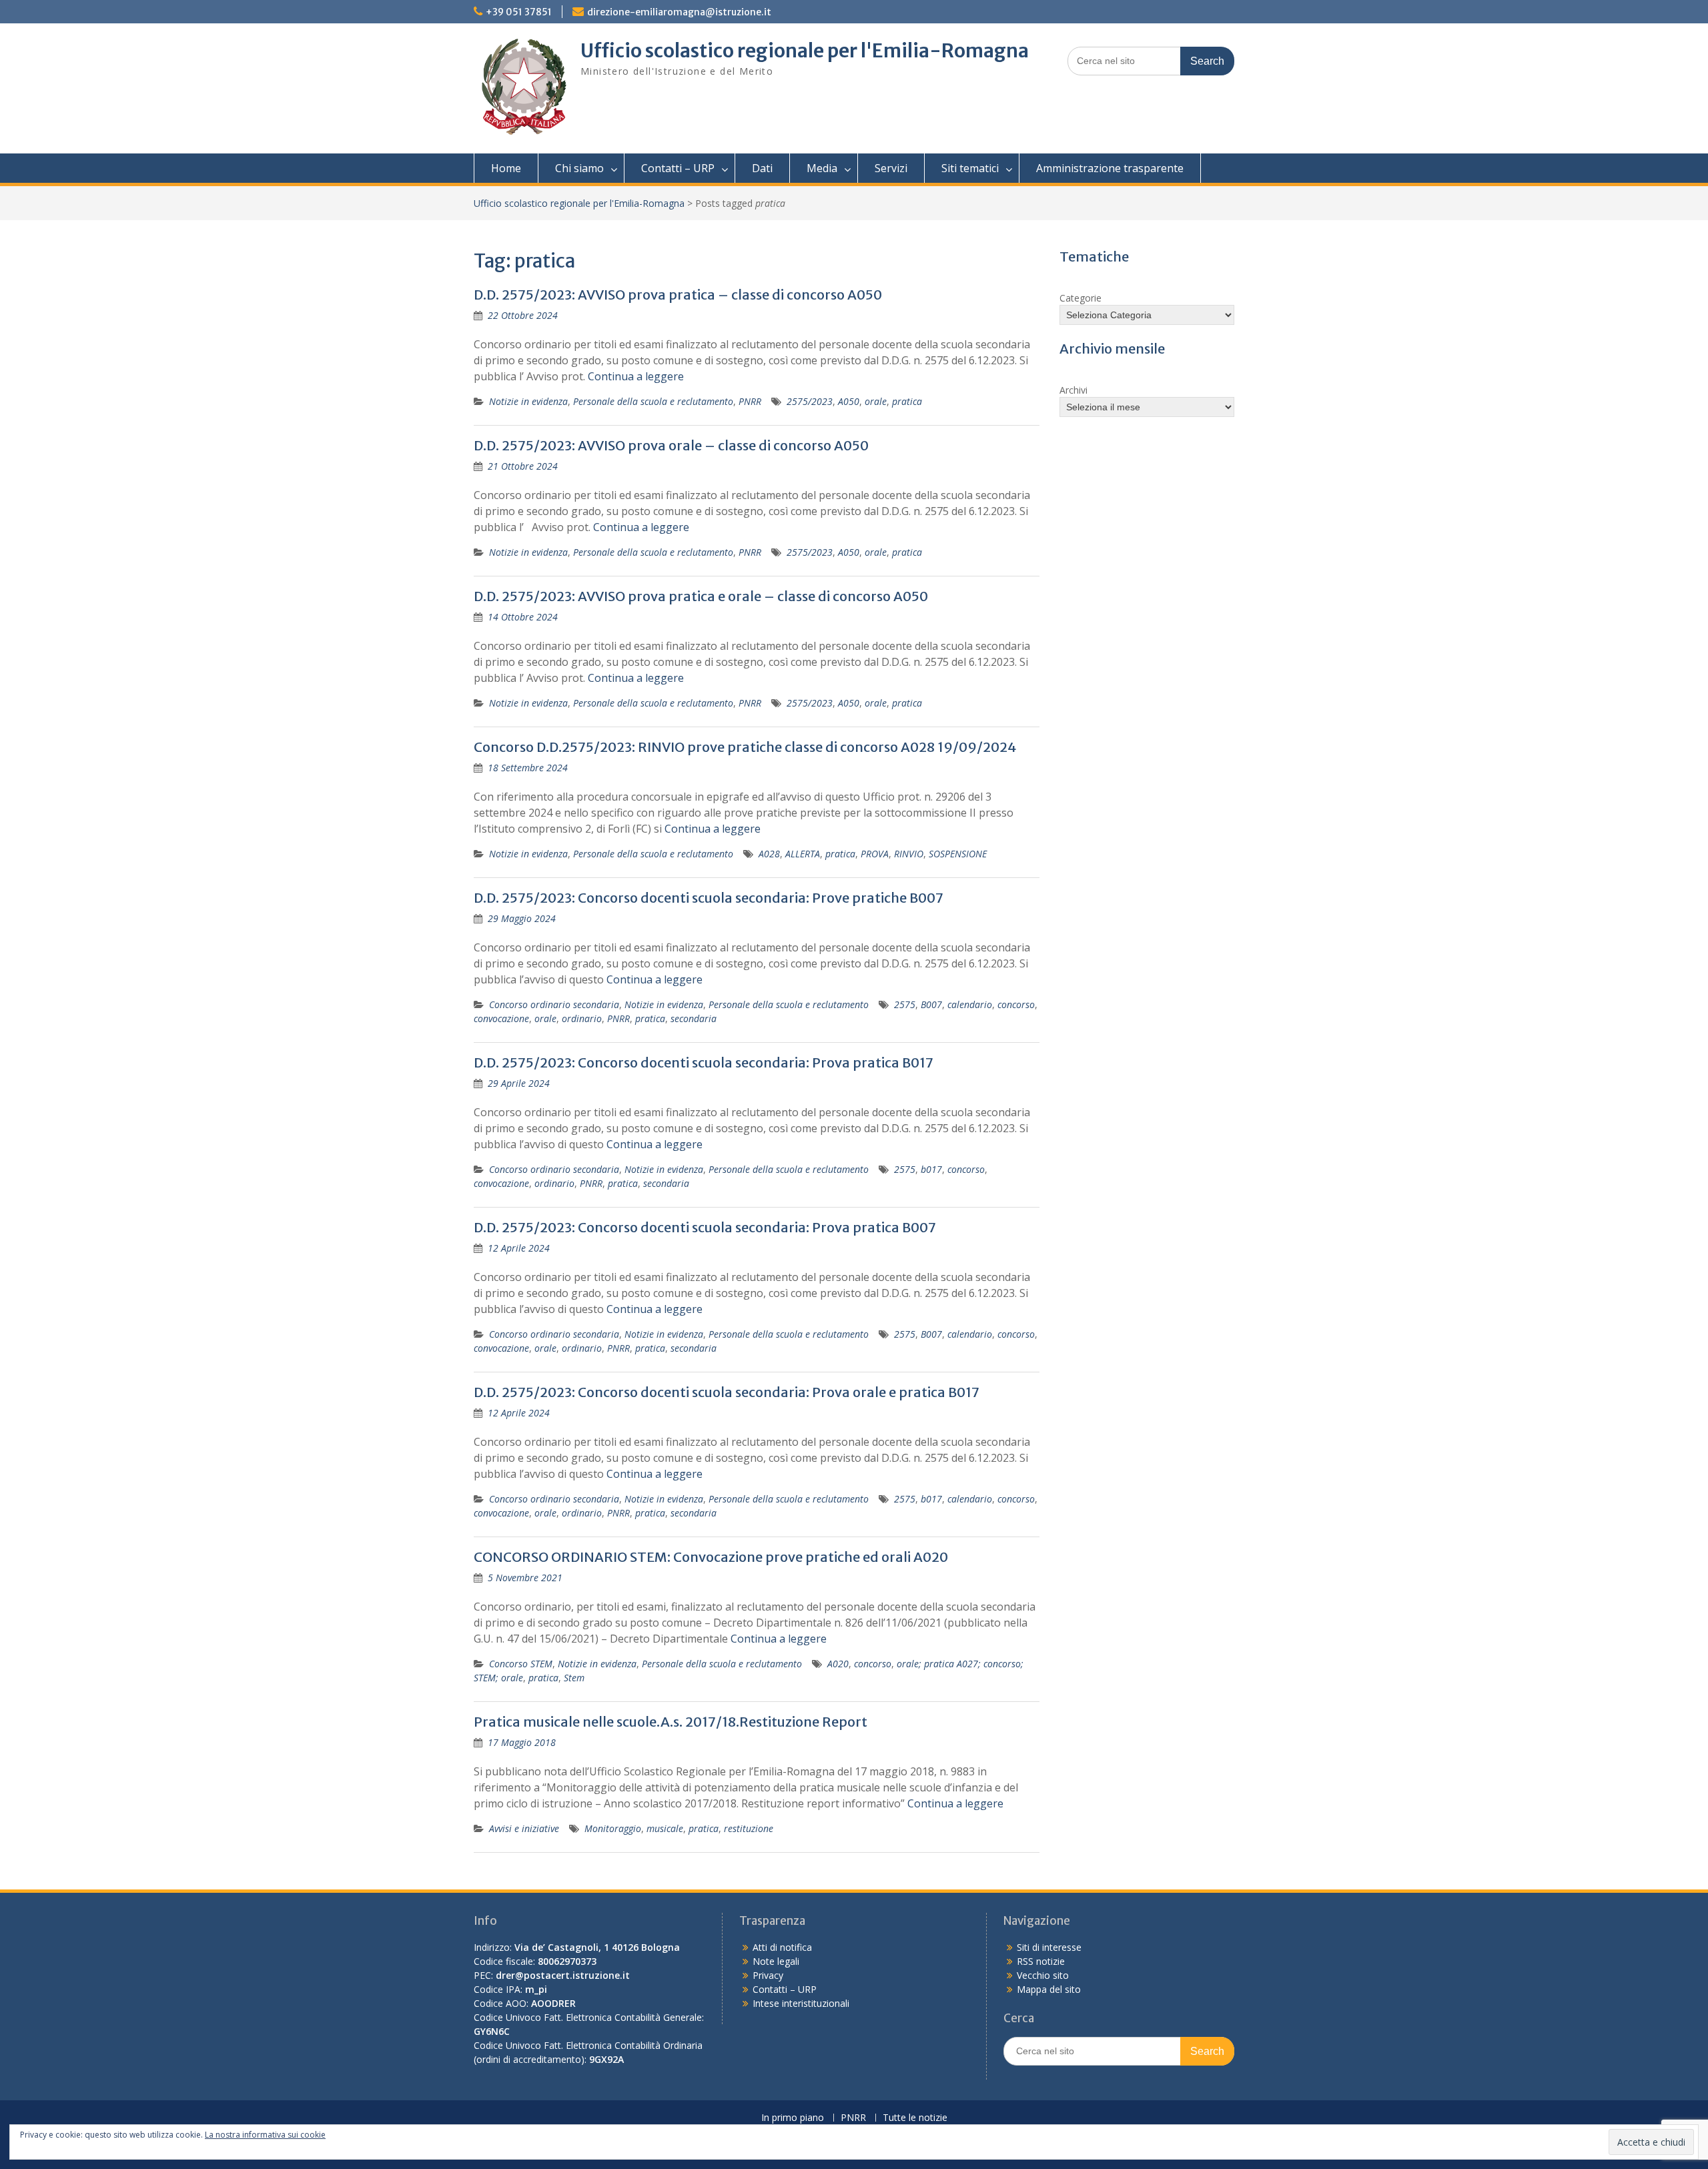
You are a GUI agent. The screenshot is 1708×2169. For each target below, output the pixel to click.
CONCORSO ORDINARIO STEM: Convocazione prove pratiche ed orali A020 (711, 1557)
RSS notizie (1041, 1961)
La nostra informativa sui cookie (265, 2135)
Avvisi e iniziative (524, 1828)
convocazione (501, 1018)
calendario (970, 1004)
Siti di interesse (1049, 1947)
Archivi (1074, 390)
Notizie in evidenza (528, 401)
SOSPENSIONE (958, 854)
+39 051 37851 (519, 12)
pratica (907, 401)
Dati (762, 168)
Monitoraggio (613, 1828)
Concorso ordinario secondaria (554, 1004)
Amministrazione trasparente (1110, 168)
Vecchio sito (1043, 1975)
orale (876, 401)
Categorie (1081, 298)
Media (822, 168)
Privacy (768, 1975)
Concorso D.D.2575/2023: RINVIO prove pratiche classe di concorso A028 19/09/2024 (745, 747)
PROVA (875, 854)
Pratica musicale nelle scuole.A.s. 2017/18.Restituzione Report (671, 1722)
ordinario (582, 1018)
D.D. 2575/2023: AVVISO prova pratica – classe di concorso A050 (678, 295)
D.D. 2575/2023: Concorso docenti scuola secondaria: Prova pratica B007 (705, 1227)
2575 (905, 1004)
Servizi (891, 168)
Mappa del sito (1049, 1989)
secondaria (694, 1018)
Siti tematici (970, 168)
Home (506, 168)
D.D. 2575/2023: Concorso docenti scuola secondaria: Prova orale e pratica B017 (727, 1392)
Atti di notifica (782, 1947)
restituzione (749, 1828)
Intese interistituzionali (801, 2003)
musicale (665, 1828)
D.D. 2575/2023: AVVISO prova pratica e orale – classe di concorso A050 (701, 596)
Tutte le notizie (915, 2118)
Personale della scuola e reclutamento (653, 401)
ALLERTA (803, 854)
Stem (574, 1678)
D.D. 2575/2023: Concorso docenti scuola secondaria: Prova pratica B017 (704, 1062)
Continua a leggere (636, 376)
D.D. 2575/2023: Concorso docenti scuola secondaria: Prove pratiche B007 (709, 898)
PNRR (750, 401)
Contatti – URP (678, 168)
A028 (769, 854)
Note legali (776, 1961)
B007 (931, 1004)
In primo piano (793, 2118)
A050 (849, 401)
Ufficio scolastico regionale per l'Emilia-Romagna (805, 51)
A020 (838, 1664)
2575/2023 (810, 401)
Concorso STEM (521, 1664)
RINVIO (909, 854)
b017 (931, 1169)
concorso (1016, 1004)
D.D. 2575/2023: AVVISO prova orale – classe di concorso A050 (671, 445)
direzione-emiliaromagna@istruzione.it (679, 12)
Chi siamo (579, 168)
